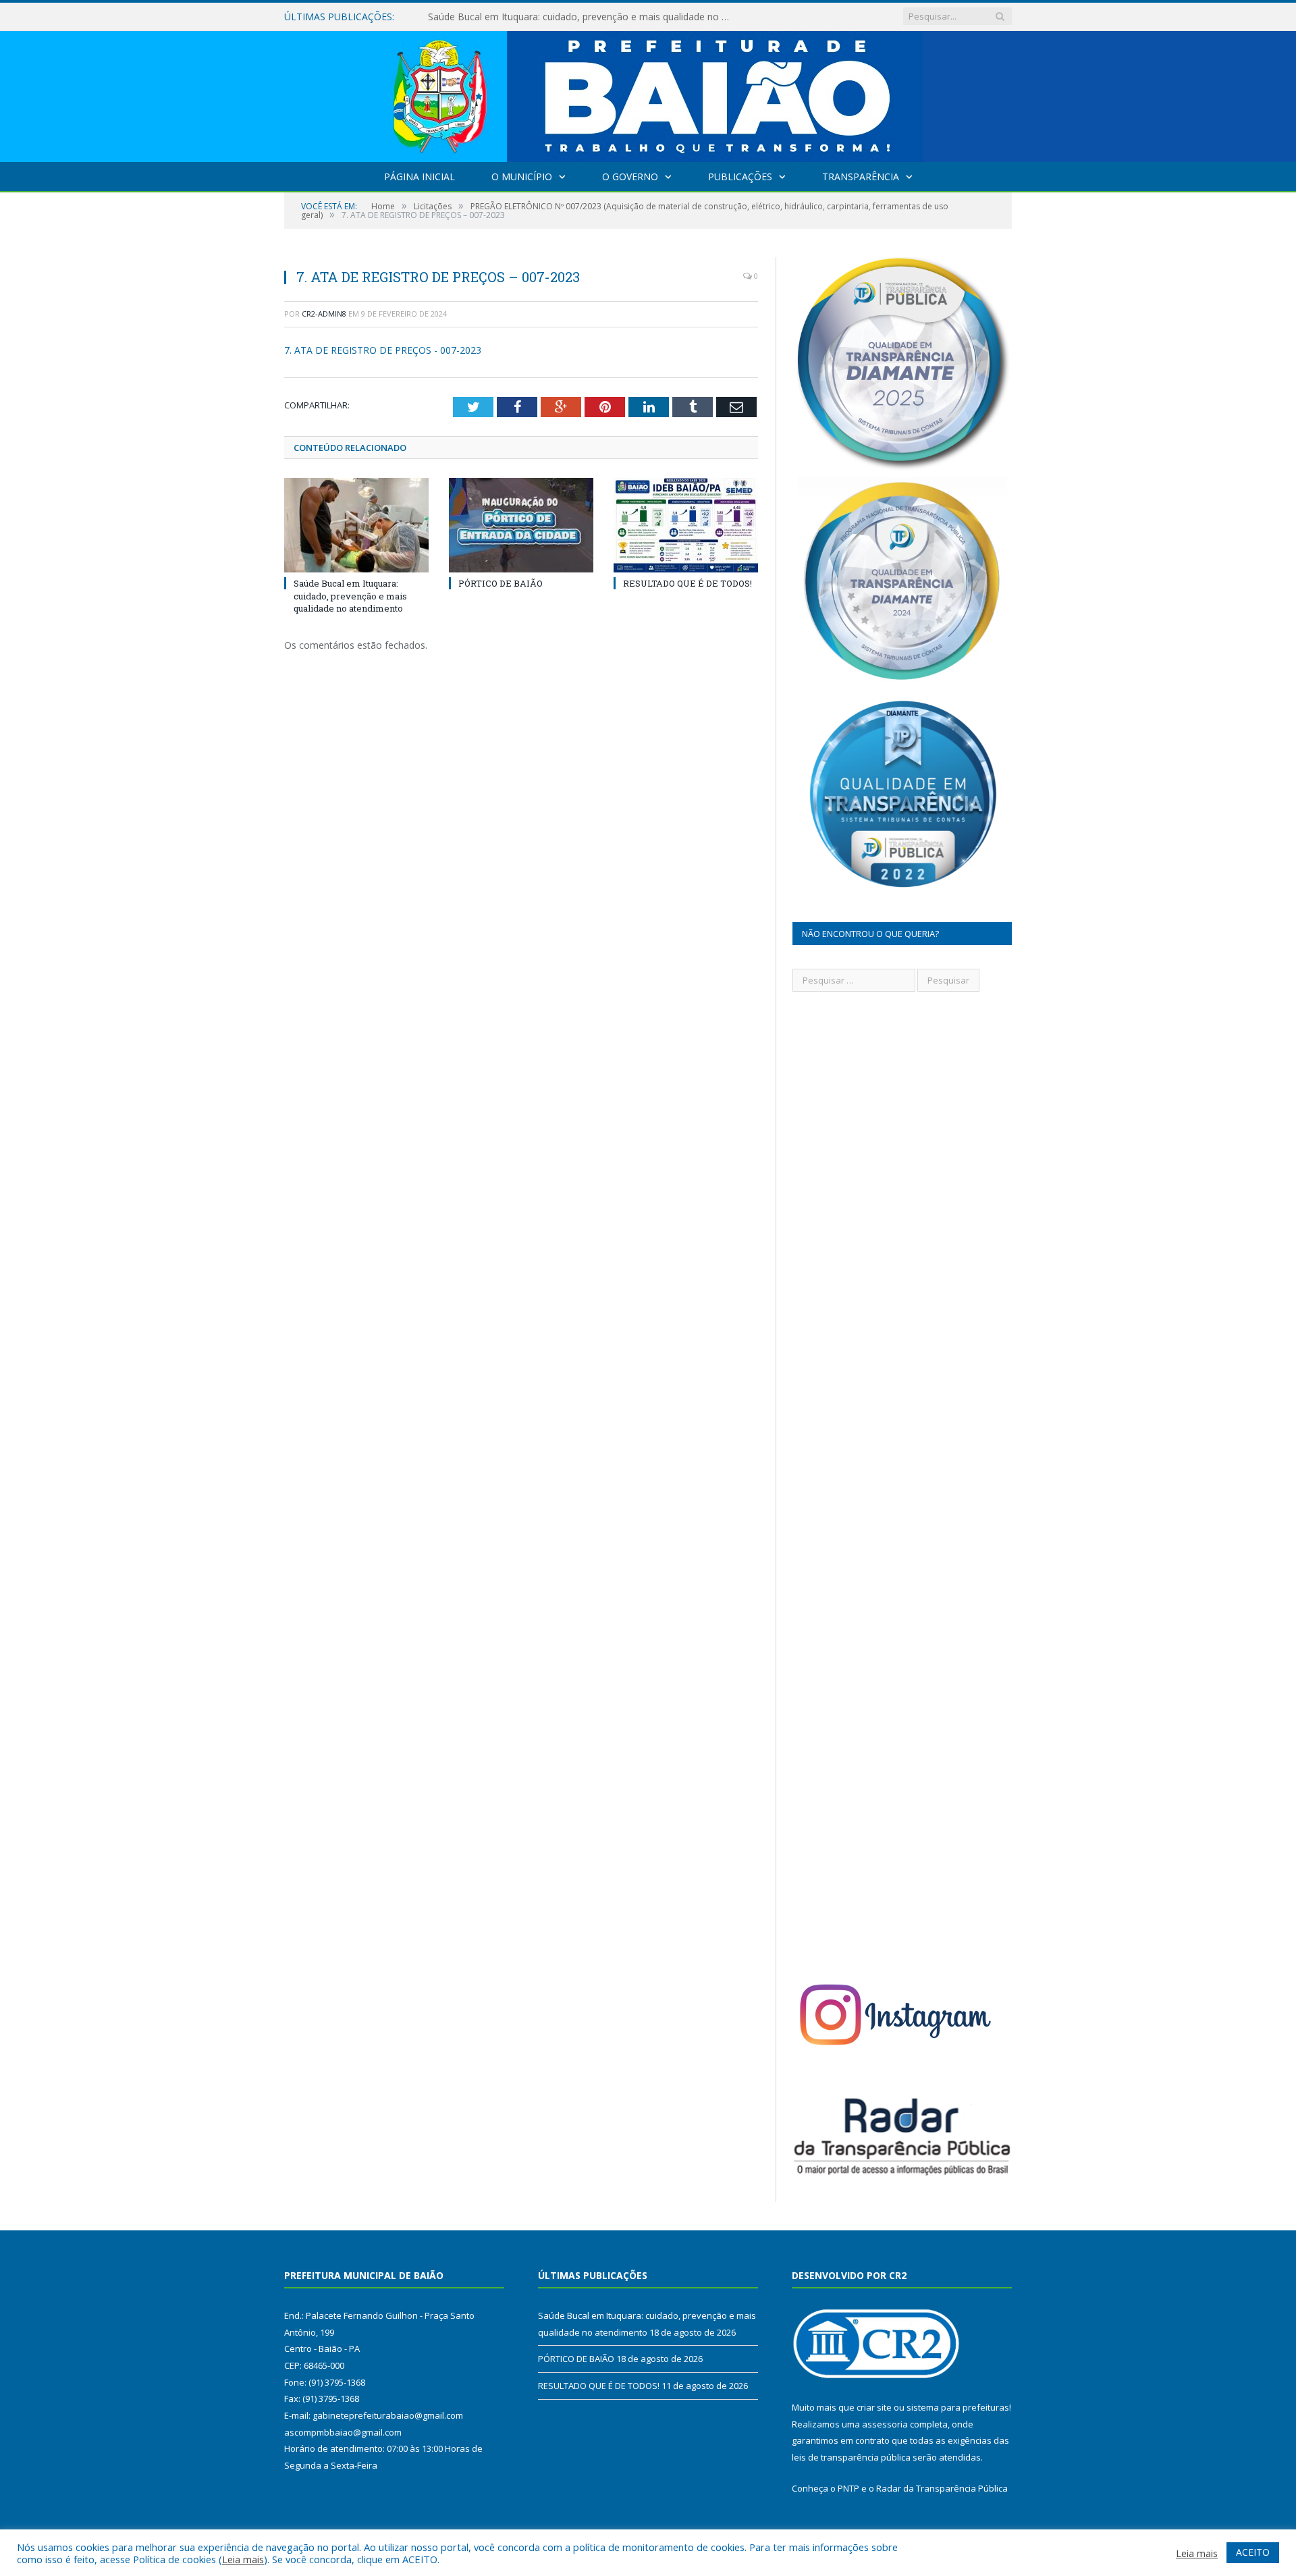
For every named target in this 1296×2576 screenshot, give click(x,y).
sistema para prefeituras (958, 2407)
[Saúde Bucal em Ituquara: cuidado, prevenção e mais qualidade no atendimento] (356, 525)
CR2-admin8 (324, 314)
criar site (874, 2407)
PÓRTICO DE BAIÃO (473, 17)
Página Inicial (420, 177)
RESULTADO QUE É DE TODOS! (687, 583)
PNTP (848, 2488)
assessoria (885, 2424)
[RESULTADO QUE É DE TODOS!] (686, 525)
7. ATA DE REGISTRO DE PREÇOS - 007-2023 (383, 350)
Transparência (861, 177)
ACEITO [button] (1253, 2552)
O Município (522, 177)
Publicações (740, 177)
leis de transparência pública (851, 2457)
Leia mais (243, 2559)
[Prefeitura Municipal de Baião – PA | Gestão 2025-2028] (648, 93)
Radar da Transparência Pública (942, 2488)
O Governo (630, 177)
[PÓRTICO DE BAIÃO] (521, 525)
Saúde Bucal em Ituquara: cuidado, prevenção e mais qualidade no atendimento (350, 595)
